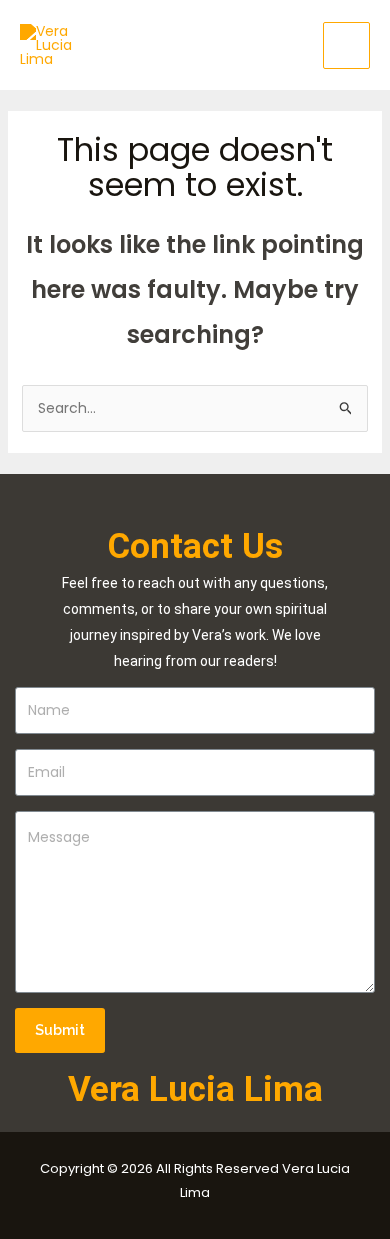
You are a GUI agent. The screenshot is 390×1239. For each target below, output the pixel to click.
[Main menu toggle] (346, 45)
